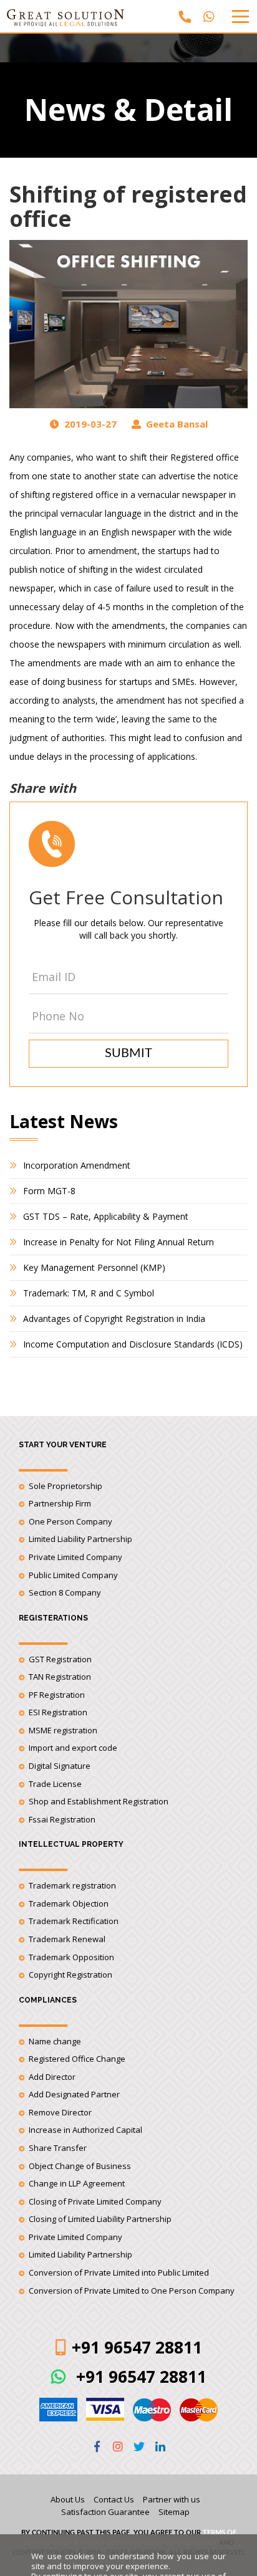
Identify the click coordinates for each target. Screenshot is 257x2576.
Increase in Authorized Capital (85, 2130)
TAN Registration (60, 1677)
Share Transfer (58, 2148)
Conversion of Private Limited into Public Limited (119, 2272)
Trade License (55, 1784)
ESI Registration (58, 1712)
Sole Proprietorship (65, 1486)
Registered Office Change (77, 2059)
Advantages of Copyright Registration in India (114, 1319)
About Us (68, 2499)
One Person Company (70, 1521)
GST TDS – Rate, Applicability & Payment (106, 1216)
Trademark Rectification (74, 1921)
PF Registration (57, 1695)
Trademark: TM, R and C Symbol (89, 1293)
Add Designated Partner (74, 2094)
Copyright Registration (70, 1975)
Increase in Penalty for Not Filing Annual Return (119, 1242)
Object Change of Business (80, 2166)
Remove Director (60, 2112)
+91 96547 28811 (139, 2377)
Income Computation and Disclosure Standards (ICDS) (133, 1344)
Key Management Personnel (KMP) (94, 1267)
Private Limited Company (75, 1557)
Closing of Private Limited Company (95, 2201)
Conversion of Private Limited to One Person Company (132, 2291)
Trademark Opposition (71, 1957)
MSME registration (63, 1730)
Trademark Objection (69, 1903)
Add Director (52, 2077)
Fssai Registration (62, 1819)
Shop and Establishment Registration (99, 1801)
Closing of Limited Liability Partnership (100, 2219)
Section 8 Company (65, 1592)
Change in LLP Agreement (77, 2183)
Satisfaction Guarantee (105, 2512)
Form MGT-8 (49, 1191)
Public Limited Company (73, 1575)
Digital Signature (60, 1766)
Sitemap (174, 2512)
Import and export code (73, 1748)
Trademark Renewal (67, 1939)
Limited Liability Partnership (80, 1539)
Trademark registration (72, 1885)
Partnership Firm (60, 1503)
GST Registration (60, 1659)
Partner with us (172, 2499)
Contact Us (114, 2499)
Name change (55, 2041)
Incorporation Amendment (77, 1165)
